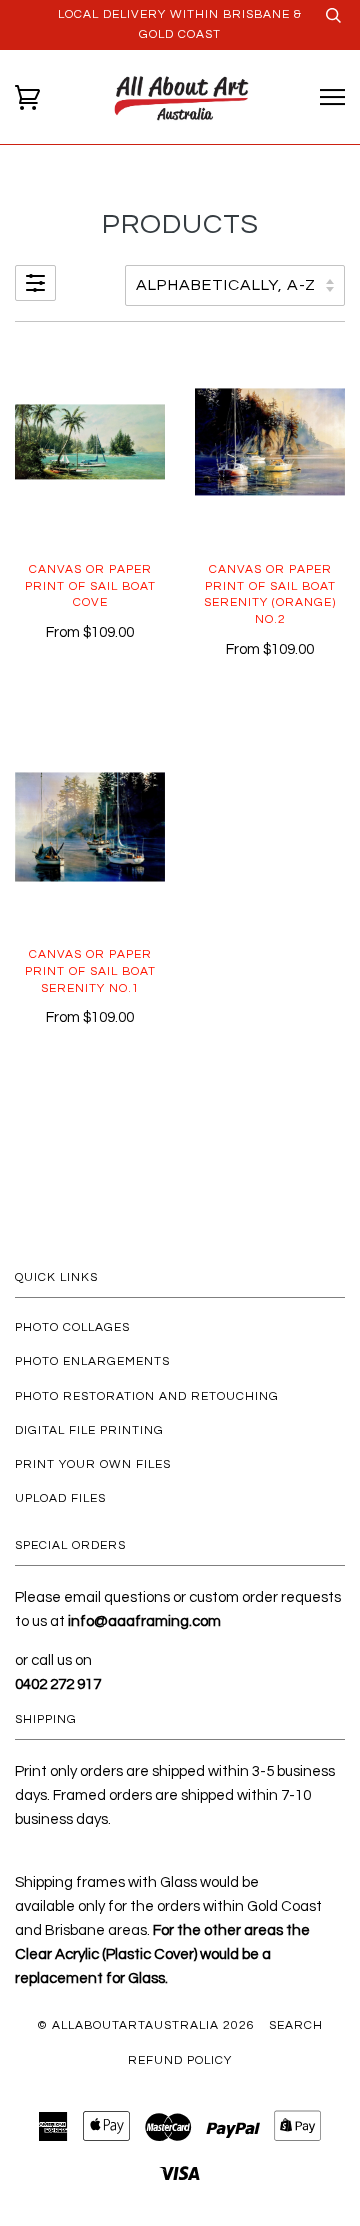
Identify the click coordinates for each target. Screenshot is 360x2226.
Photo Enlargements (92, 1361)
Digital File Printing (89, 1430)
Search (296, 2025)
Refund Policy (180, 2060)
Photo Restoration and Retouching (147, 1396)
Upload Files (60, 1498)
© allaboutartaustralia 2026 (146, 2025)
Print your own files (93, 1464)
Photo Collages (72, 1327)
